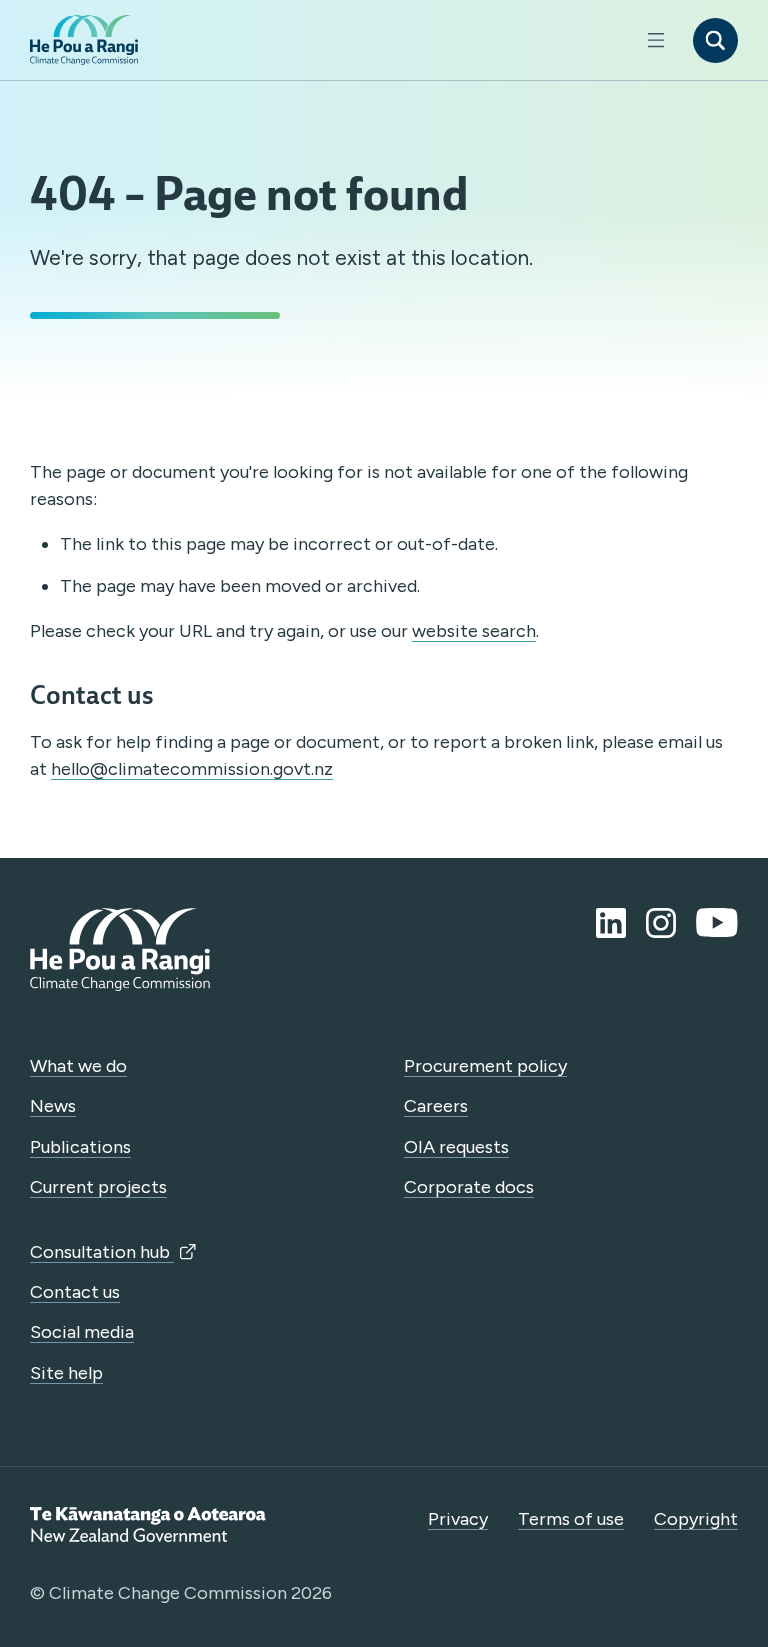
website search (474, 631)
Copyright (696, 1519)
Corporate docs (469, 1187)
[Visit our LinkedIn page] (611, 923)
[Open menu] (655, 40)
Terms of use (571, 1519)
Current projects (98, 1187)
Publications (80, 1147)
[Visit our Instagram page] (661, 923)
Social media (82, 1332)
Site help (66, 1373)
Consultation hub (102, 1252)
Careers (436, 1106)
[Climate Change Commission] (84, 40)
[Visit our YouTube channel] (717, 923)
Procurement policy (485, 1066)
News (53, 1106)
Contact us (75, 1292)
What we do (78, 1066)
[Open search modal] (715, 40)
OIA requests (456, 1147)
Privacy (458, 1519)
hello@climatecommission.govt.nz (192, 769)
